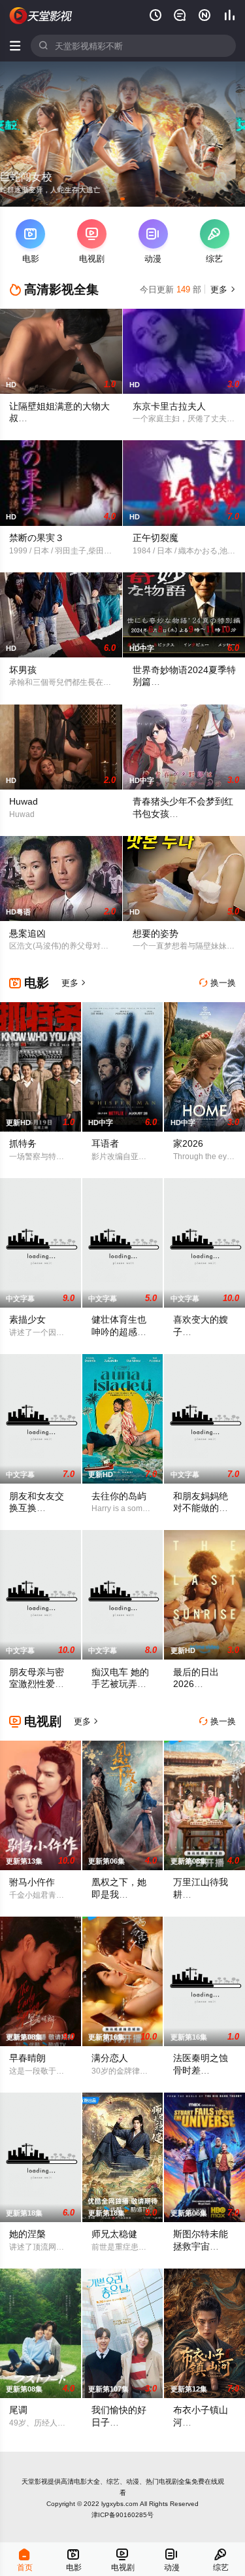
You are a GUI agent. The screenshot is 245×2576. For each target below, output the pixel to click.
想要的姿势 (155, 933)
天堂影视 (35, 2481)
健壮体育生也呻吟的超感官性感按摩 (119, 1332)
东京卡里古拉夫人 (169, 406)
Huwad (24, 801)
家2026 (188, 1143)
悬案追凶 (27, 933)
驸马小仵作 (32, 1882)
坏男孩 (23, 670)
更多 (222, 289)
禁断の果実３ (37, 538)
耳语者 (105, 1143)
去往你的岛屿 (119, 1496)
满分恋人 (110, 2058)
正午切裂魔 (155, 538)
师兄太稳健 (114, 2234)
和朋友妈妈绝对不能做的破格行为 (201, 1508)
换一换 (218, 983)
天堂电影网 (41, 16)
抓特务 (23, 1143)
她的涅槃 (27, 2234)
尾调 (18, 2410)
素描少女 (27, 1319)
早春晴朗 (27, 2058)
